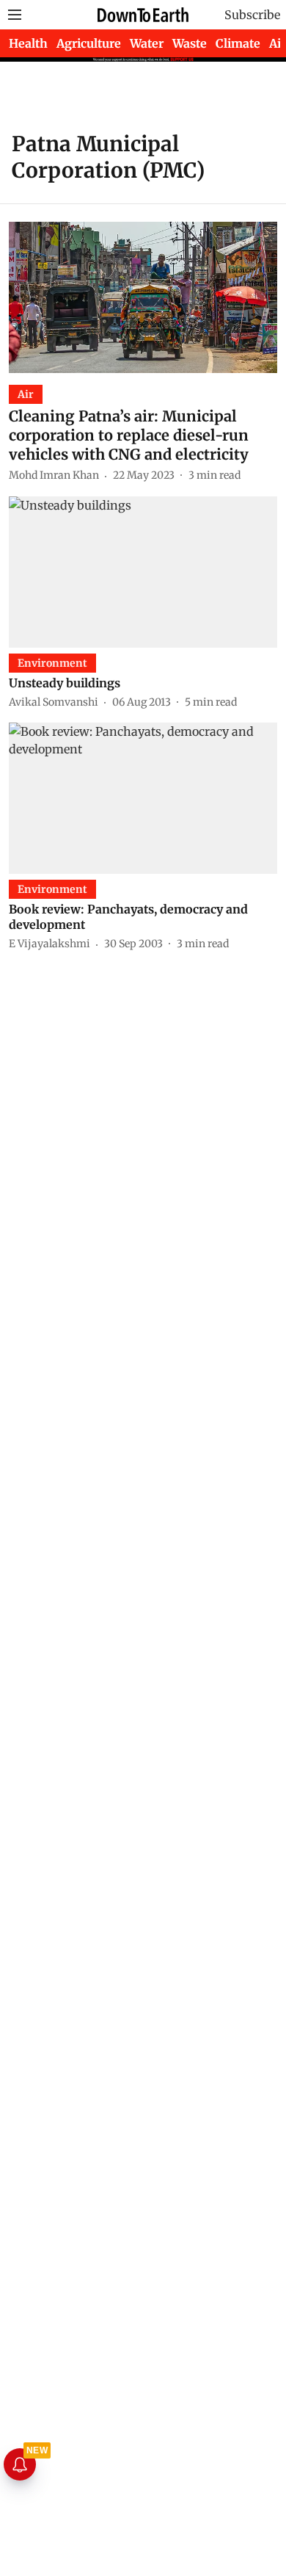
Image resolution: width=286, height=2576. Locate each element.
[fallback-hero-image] (143, 297)
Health (28, 43)
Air (278, 43)
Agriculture (89, 43)
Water (147, 43)
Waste (190, 43)
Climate (238, 43)
